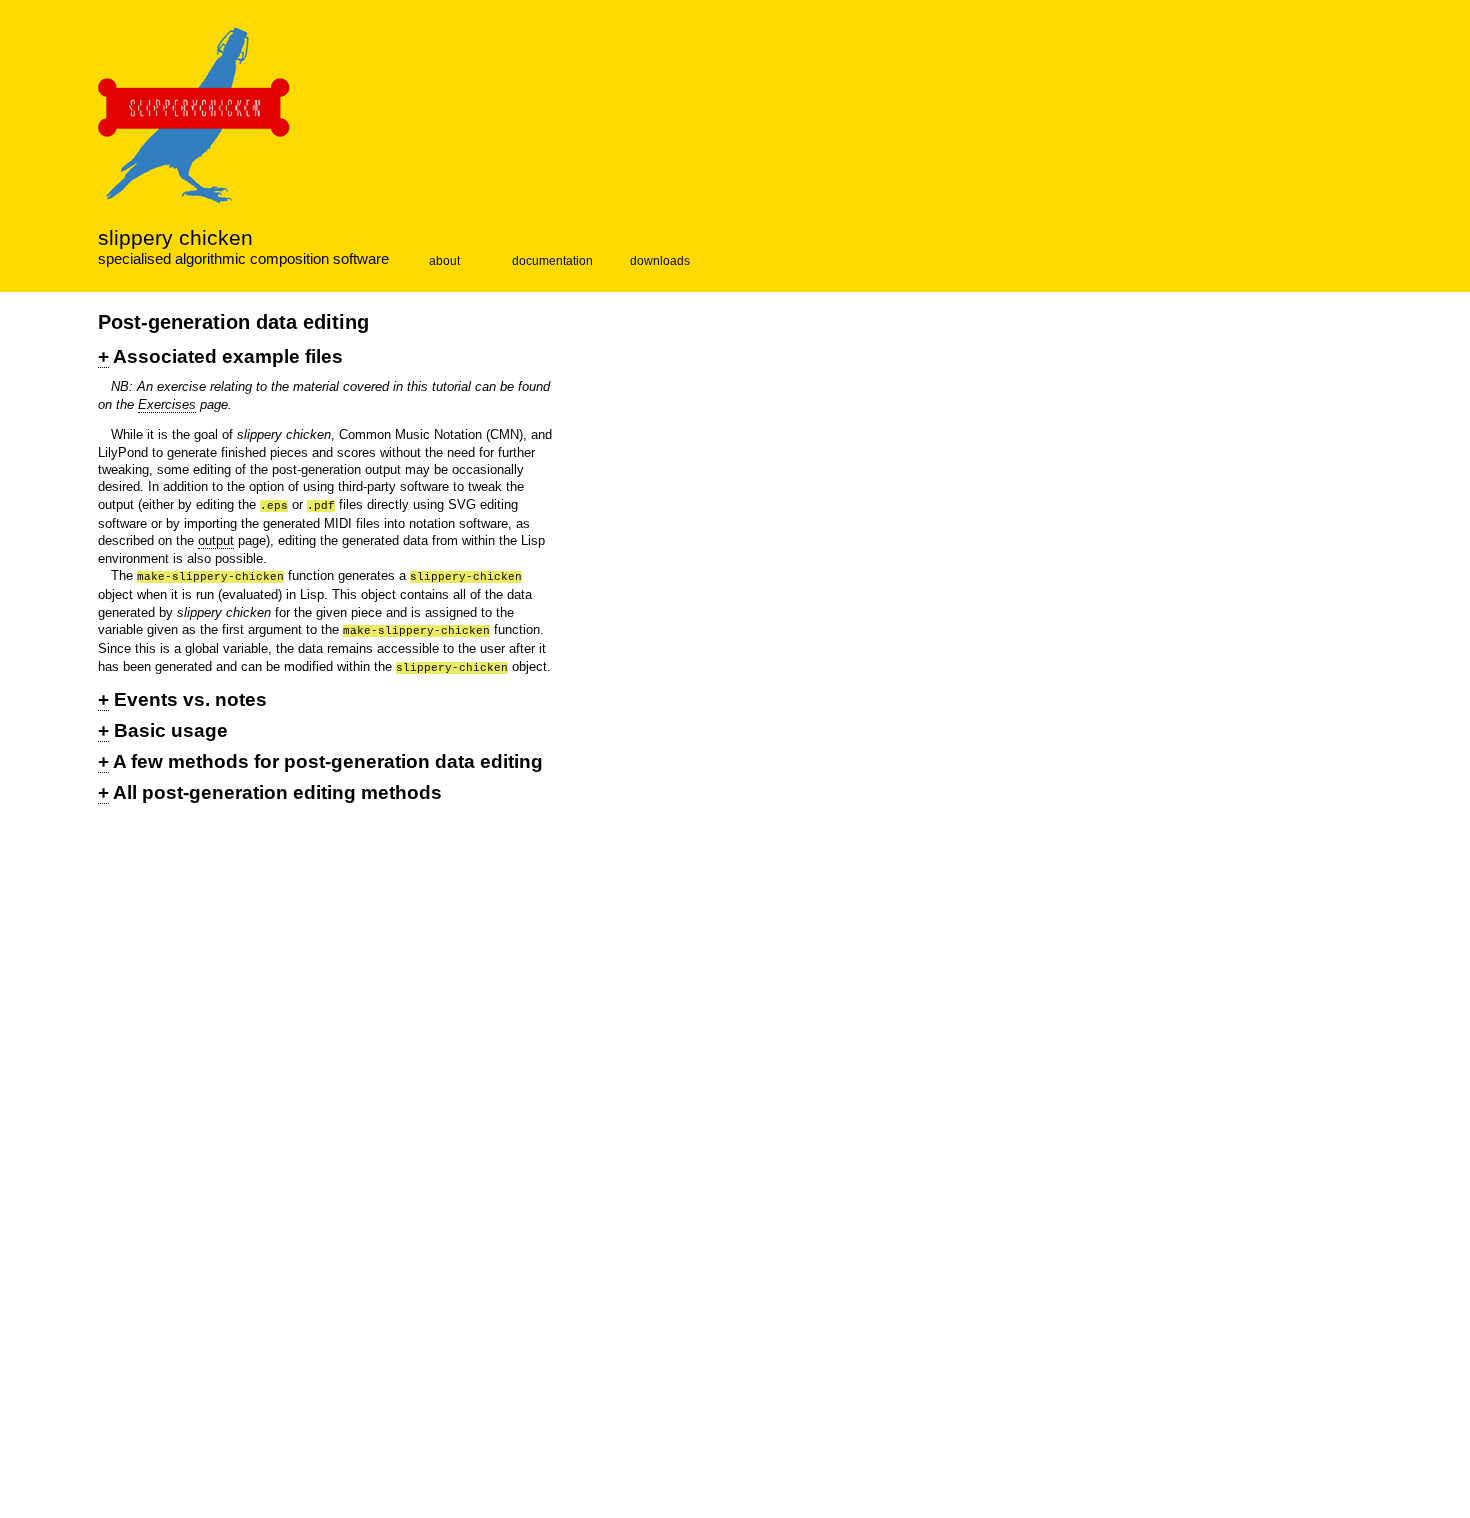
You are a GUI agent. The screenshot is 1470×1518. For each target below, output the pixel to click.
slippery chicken (175, 238)
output (216, 540)
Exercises (167, 404)
